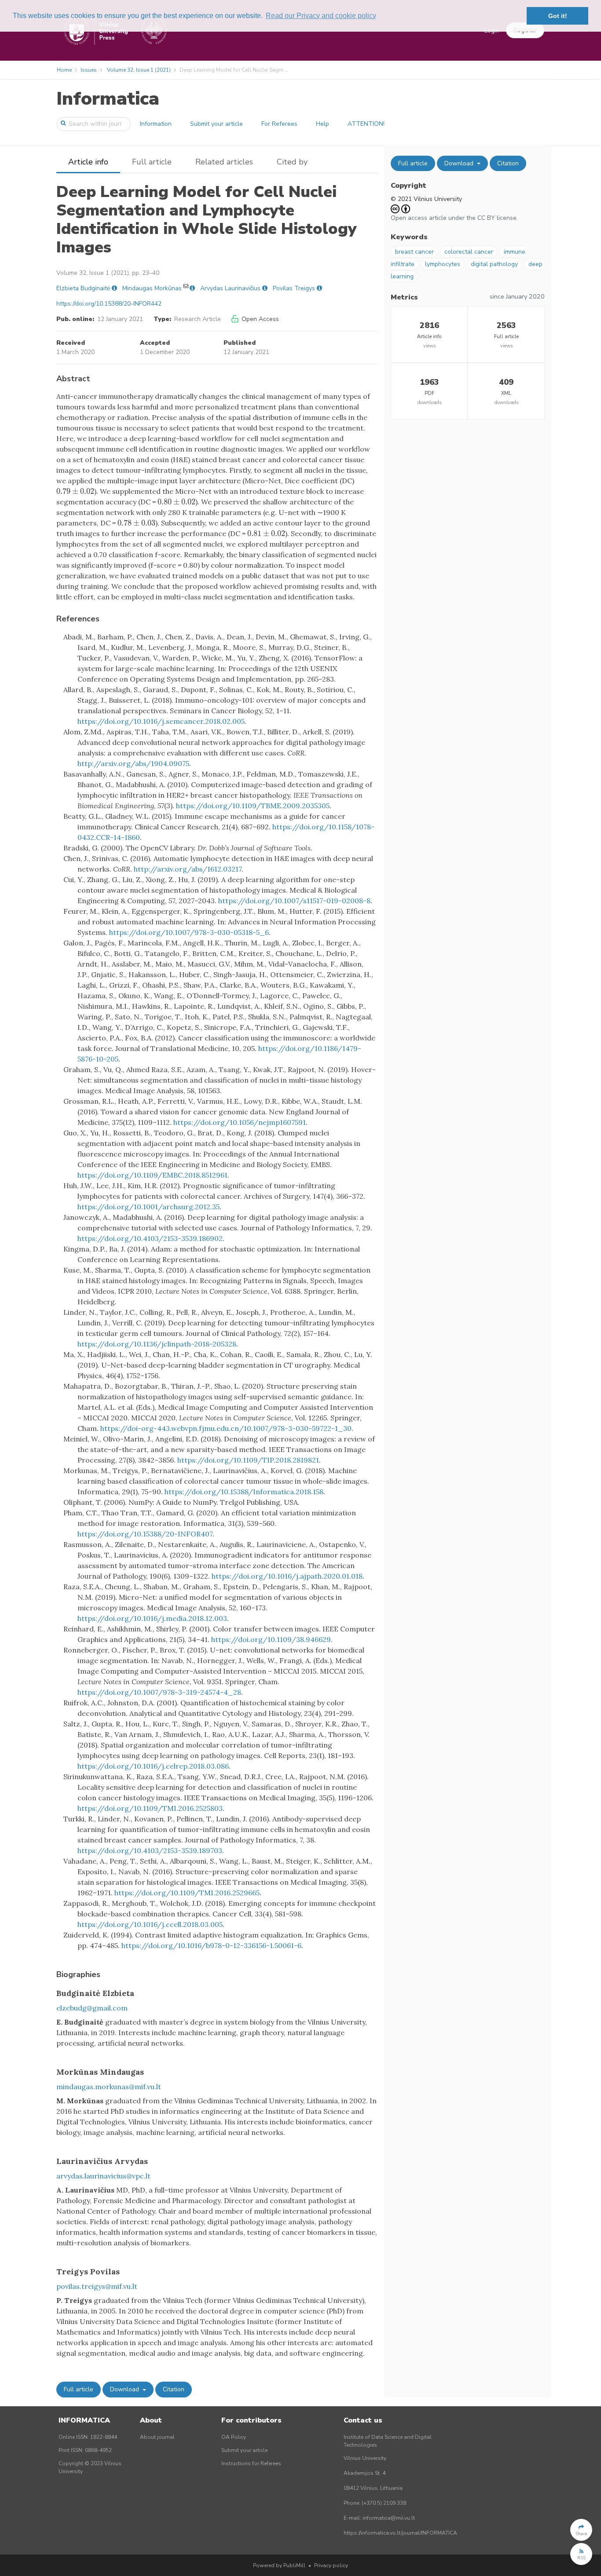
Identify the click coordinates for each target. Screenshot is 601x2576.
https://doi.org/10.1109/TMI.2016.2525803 (150, 1808)
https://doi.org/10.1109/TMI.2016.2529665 (187, 1893)
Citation (174, 2389)
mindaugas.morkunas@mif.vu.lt (109, 2087)
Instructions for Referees (251, 2463)
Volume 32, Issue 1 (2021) (139, 70)
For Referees (279, 124)
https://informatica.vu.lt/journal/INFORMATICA (400, 2533)
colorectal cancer (469, 252)
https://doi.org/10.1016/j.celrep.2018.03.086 (153, 1766)
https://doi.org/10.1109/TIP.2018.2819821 (248, 1460)
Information (156, 124)
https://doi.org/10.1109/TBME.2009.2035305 (253, 806)
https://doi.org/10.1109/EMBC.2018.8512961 (152, 1175)
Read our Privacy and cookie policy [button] (321, 16)
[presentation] (75, 491)
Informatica (108, 99)
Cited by (292, 162)
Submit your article (216, 124)
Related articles (224, 162)
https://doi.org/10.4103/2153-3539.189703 (150, 1850)
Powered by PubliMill (279, 2565)
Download (125, 2389)
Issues (89, 70)
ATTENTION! (366, 124)
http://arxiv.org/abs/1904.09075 (133, 763)
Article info (88, 162)
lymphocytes (443, 264)
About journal (157, 2437)
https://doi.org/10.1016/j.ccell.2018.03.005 (150, 1924)
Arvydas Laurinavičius (230, 288)
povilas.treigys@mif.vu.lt (97, 2286)
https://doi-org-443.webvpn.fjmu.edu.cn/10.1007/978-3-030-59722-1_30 (226, 1428)
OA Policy (234, 2437)
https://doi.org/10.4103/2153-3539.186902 (150, 1238)
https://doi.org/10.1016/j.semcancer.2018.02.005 (161, 721)
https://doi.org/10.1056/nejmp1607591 (240, 1122)
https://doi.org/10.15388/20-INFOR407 (145, 1534)
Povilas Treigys (294, 288)
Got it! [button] (558, 16)
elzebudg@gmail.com (92, 2008)
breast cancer (414, 252)
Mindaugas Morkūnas (152, 288)
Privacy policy (331, 2565)
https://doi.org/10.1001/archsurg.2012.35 (148, 1207)
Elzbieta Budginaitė (83, 288)
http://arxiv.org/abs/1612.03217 (188, 869)
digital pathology (494, 264)
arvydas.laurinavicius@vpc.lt (103, 2176)
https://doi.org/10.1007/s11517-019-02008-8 (294, 901)
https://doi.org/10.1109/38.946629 (271, 1639)
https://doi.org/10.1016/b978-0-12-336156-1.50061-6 (211, 1945)
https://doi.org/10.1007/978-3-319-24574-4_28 (159, 1692)
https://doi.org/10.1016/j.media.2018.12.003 (152, 1618)
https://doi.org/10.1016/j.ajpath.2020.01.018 (287, 1576)
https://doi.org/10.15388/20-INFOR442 (109, 304)
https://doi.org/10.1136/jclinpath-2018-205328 (157, 1344)
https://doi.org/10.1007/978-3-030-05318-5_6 (189, 932)
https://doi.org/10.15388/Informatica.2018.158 (244, 1492)
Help (322, 124)
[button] (581, 2530)
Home (64, 70)
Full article (152, 162)
